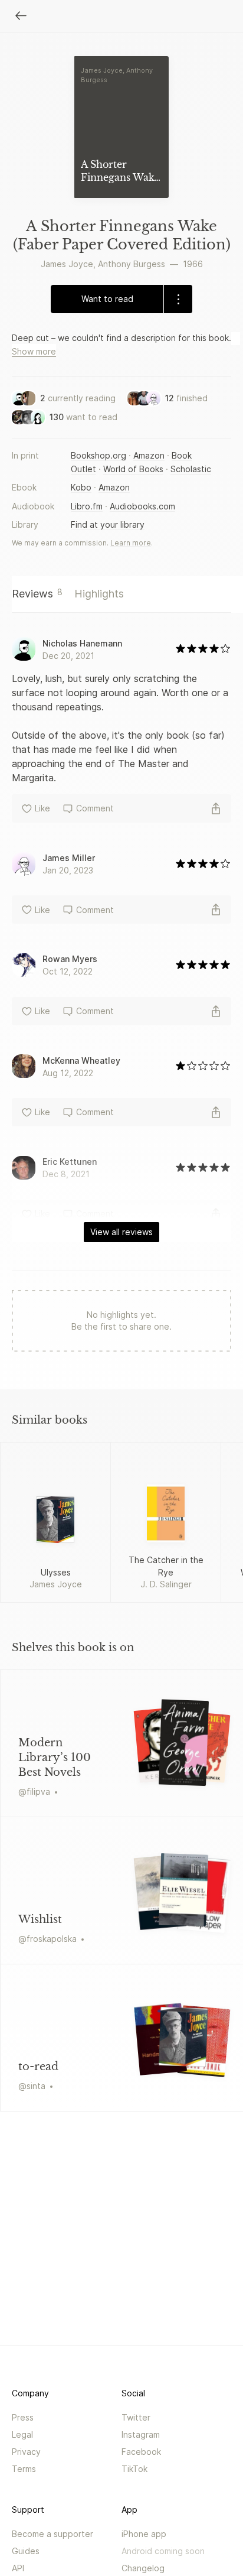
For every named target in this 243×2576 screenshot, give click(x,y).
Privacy (26, 2452)
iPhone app (144, 2534)
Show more (34, 351)
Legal (22, 2434)
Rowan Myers (70, 959)
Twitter (136, 2417)
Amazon (149, 455)
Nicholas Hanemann (82, 643)
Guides (26, 2551)
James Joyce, (68, 264)
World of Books (133, 469)
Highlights (99, 594)
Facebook (141, 2452)
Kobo (81, 487)
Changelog (143, 2568)
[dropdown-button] (178, 299)
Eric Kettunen (70, 1162)
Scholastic (191, 469)
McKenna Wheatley (81, 1060)
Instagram (141, 2434)
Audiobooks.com (142, 506)
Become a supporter (52, 2534)
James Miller (69, 858)
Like (42, 808)
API (18, 2568)
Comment (95, 808)
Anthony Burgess (132, 264)
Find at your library (108, 524)
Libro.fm (87, 506)
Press (23, 2417)
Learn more (131, 543)
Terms (24, 2469)
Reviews (37, 593)
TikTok (134, 2469)
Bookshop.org (98, 455)
